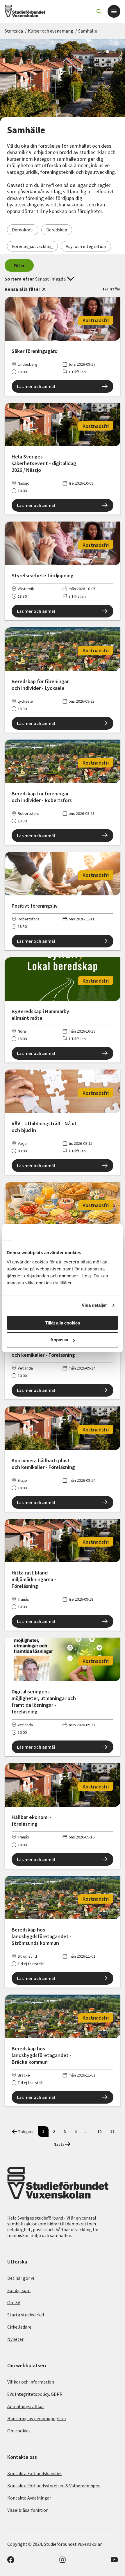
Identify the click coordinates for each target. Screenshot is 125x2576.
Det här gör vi (21, 2278)
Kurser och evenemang (51, 31)
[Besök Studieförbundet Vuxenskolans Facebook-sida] (11, 2561)
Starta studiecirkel (26, 2315)
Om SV (14, 2302)
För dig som (19, 2290)
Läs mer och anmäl (36, 386)
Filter (19, 265)
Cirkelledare (19, 2327)
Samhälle (88, 31)
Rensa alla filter (22, 289)
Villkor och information (31, 2382)
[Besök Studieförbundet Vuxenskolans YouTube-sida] (114, 2561)
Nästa (59, 2144)
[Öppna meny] (114, 11)
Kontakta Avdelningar (29, 2498)
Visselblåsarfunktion (28, 2510)
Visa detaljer (94, 1305)
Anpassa (59, 1340)
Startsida (14, 31)
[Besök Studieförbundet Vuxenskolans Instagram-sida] (63, 2561)
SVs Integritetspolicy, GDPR (35, 2394)
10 (99, 2132)
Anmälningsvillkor (26, 2406)
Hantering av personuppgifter (37, 2418)
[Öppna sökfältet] (99, 11)
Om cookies (19, 2431)
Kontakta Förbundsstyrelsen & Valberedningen (54, 2486)
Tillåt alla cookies (63, 1323)
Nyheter (15, 2339)
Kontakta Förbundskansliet (35, 2473)
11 (112, 2132)
